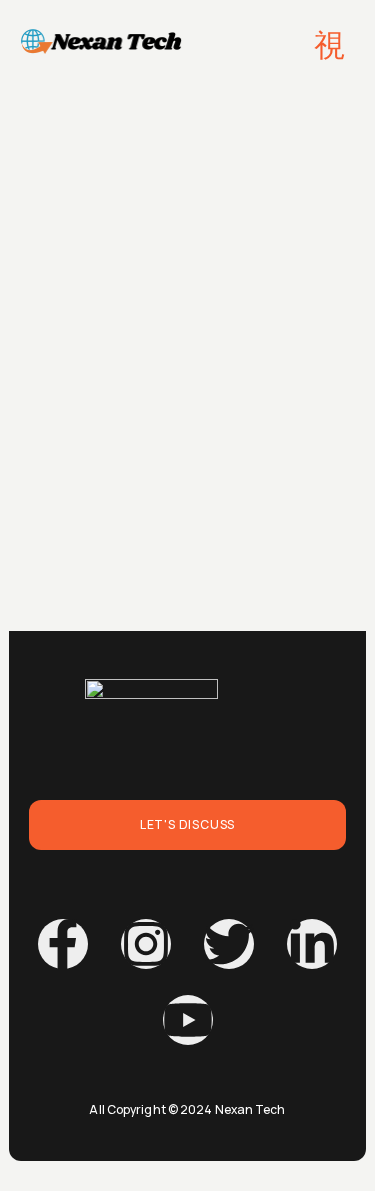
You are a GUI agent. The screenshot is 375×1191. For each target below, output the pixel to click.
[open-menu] (330, 45)
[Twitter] (229, 944)
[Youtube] (188, 1020)
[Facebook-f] (63, 944)
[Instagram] (146, 944)
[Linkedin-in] (312, 944)
